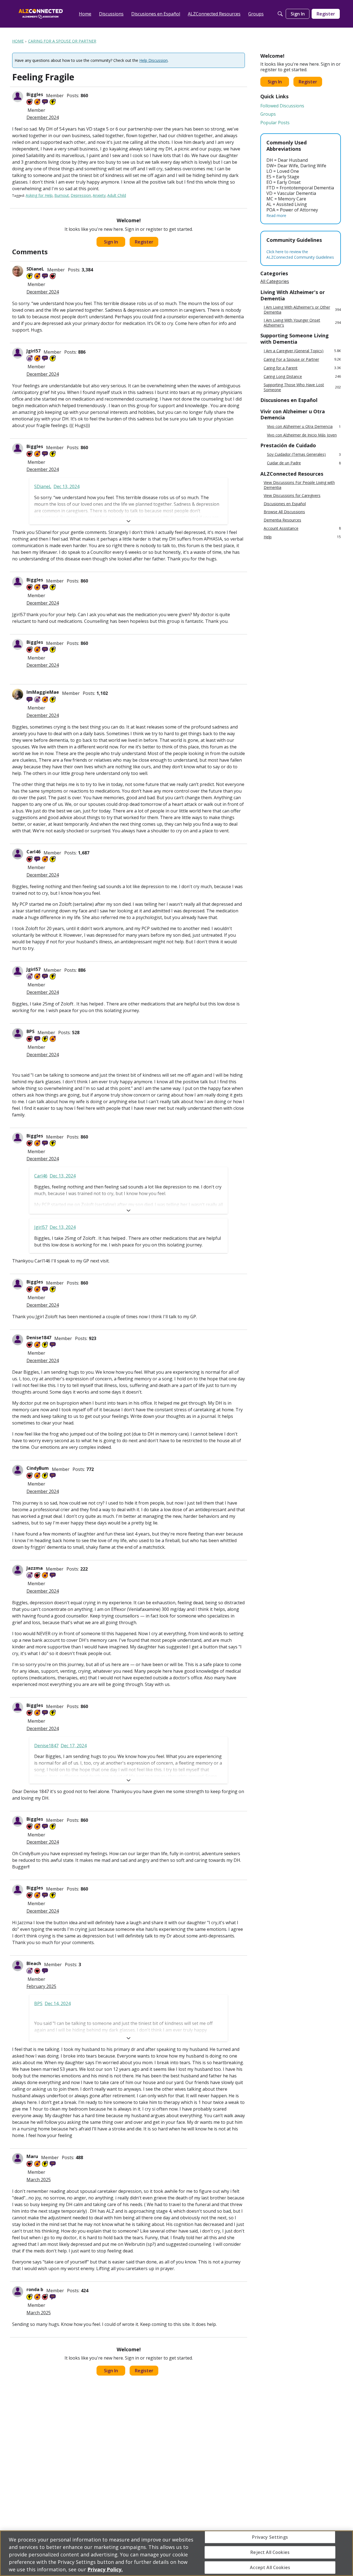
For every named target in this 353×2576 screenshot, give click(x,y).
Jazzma (35, 1568)
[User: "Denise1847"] (18, 1340)
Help (302, 537)
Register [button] (144, 242)
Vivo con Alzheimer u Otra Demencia (304, 427)
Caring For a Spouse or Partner (302, 359)
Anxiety (99, 195)
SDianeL (35, 269)
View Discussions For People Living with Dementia (299, 485)
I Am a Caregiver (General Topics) (302, 351)
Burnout (62, 195)
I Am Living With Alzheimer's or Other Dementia (302, 310)
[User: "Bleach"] (18, 1966)
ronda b (35, 2289)
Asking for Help (39, 195)
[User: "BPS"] (18, 1034)
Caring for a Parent (302, 368)
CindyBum (38, 1468)
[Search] (280, 14)
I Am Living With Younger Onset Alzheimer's (302, 323)
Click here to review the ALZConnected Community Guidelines (300, 254)
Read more (276, 215)
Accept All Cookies (270, 2567)
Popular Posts (275, 123)
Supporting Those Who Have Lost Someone (302, 387)
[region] (176, 2553)
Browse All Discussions (284, 512)
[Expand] (129, 521)
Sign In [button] (111, 242)
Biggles (35, 94)
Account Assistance (302, 528)
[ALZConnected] (41, 14)
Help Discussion (153, 60)
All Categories (275, 281)
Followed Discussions (282, 106)
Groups (268, 114)
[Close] (344, 2553)
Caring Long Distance (302, 376)
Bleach (34, 1963)
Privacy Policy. (105, 2569)
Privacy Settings (270, 2537)
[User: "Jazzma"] (18, 1570)
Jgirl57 (34, 351)
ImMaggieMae (43, 692)
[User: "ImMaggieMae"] (18, 694)
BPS (30, 1031)
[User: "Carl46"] (18, 854)
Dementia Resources (282, 520)
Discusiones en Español (285, 504)
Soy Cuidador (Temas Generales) (304, 455)
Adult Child (117, 195)
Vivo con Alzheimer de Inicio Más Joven (302, 435)
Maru (32, 2156)
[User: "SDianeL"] (18, 271)
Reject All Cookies (270, 2552)
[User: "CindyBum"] (18, 1470)
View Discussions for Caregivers (292, 496)
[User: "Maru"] (18, 2159)
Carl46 (34, 852)
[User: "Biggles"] (18, 97)
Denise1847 (39, 1338)
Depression (81, 195)
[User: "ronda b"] (18, 2292)
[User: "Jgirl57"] (18, 353)
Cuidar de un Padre (304, 463)
